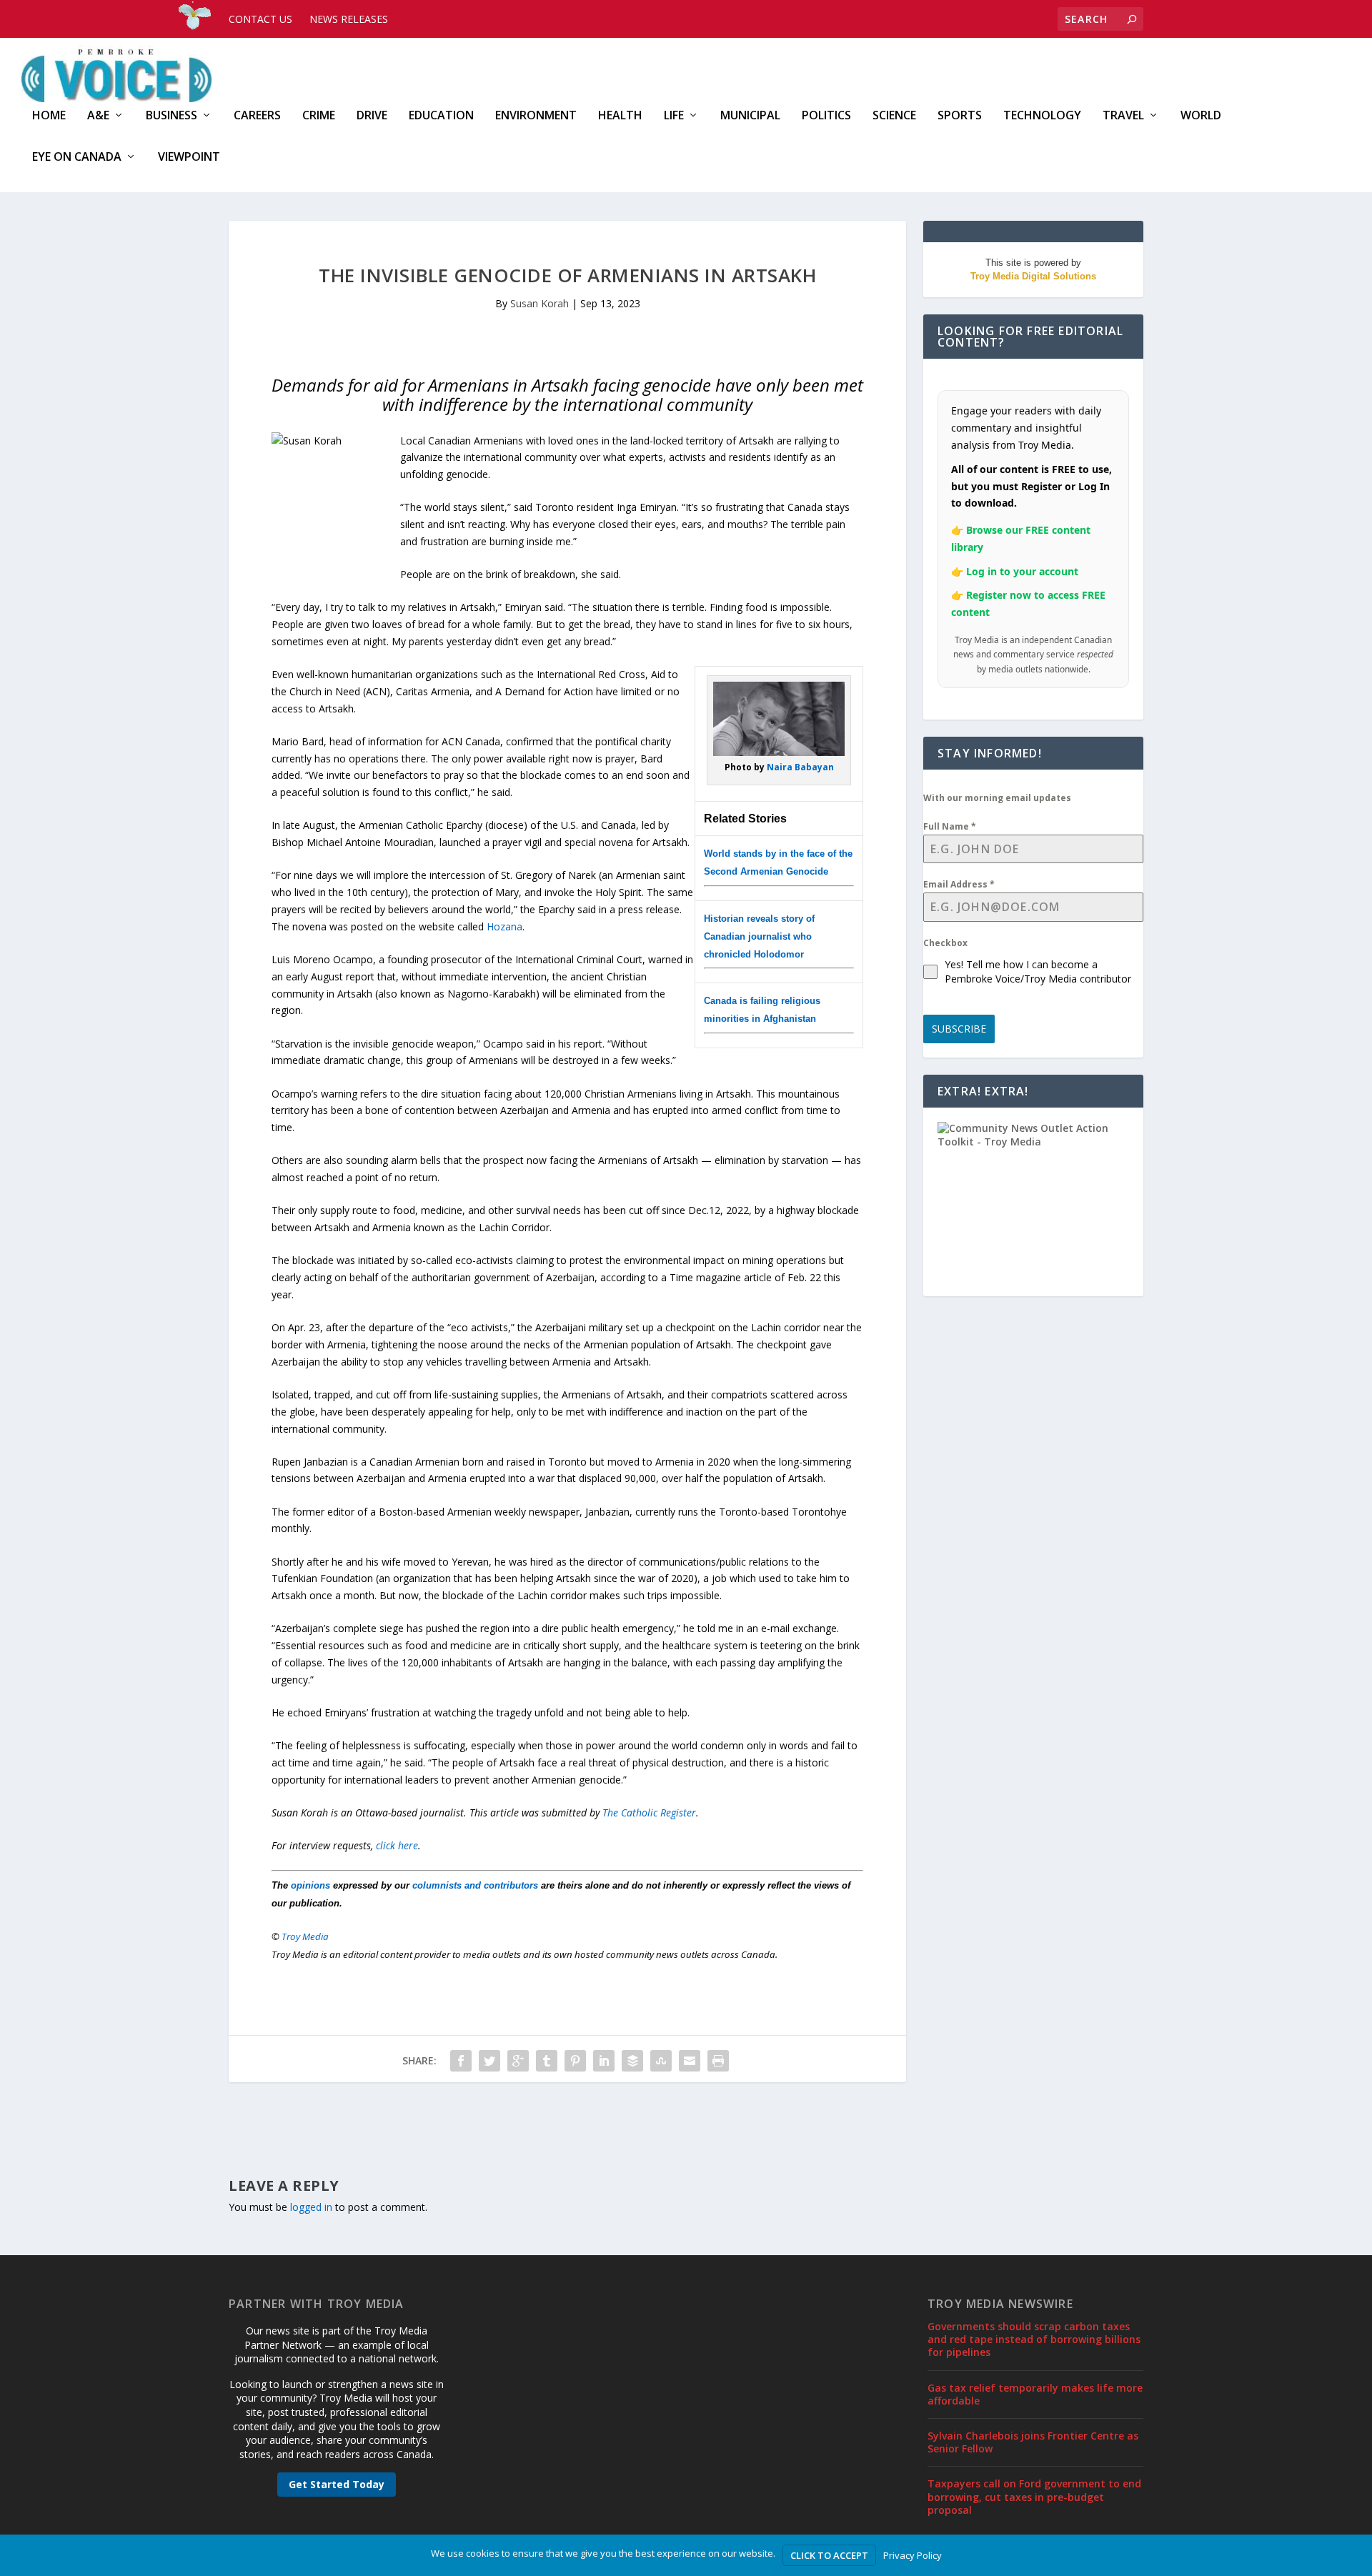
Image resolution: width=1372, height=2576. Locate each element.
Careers (257, 116)
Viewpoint (189, 158)
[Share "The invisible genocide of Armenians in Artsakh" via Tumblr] (547, 2061)
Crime (319, 116)
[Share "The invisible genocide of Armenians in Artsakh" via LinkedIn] (604, 2061)
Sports (960, 116)
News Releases (349, 19)
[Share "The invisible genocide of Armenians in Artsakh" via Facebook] (461, 2061)
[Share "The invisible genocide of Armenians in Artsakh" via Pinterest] (575, 2061)
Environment (536, 116)
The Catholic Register (649, 1812)
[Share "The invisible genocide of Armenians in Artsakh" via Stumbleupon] (661, 2061)
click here (397, 1845)
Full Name (950, 826)
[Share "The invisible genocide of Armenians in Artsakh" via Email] (690, 2061)
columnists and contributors (475, 1885)
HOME (49, 116)
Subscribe (959, 1029)
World (1201, 116)
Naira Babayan (800, 767)
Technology (1042, 116)
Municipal (750, 116)
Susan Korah (540, 303)
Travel (1123, 116)
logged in (311, 2207)
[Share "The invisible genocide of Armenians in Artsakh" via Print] (718, 2061)
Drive (372, 116)
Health (620, 116)
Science (894, 116)
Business (171, 116)
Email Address (959, 884)
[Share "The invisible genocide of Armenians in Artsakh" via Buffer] (632, 2061)
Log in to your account (1022, 571)
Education (441, 116)
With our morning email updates (997, 798)
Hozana (504, 926)
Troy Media (305, 1936)
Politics (826, 116)
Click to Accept (829, 2555)
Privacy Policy (913, 2555)
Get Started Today (337, 2484)
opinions (310, 1885)
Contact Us (260, 19)
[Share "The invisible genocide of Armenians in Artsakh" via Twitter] (489, 2061)
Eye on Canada (77, 158)
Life (674, 116)
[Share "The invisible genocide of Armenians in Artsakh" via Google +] (518, 2061)
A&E (98, 116)
